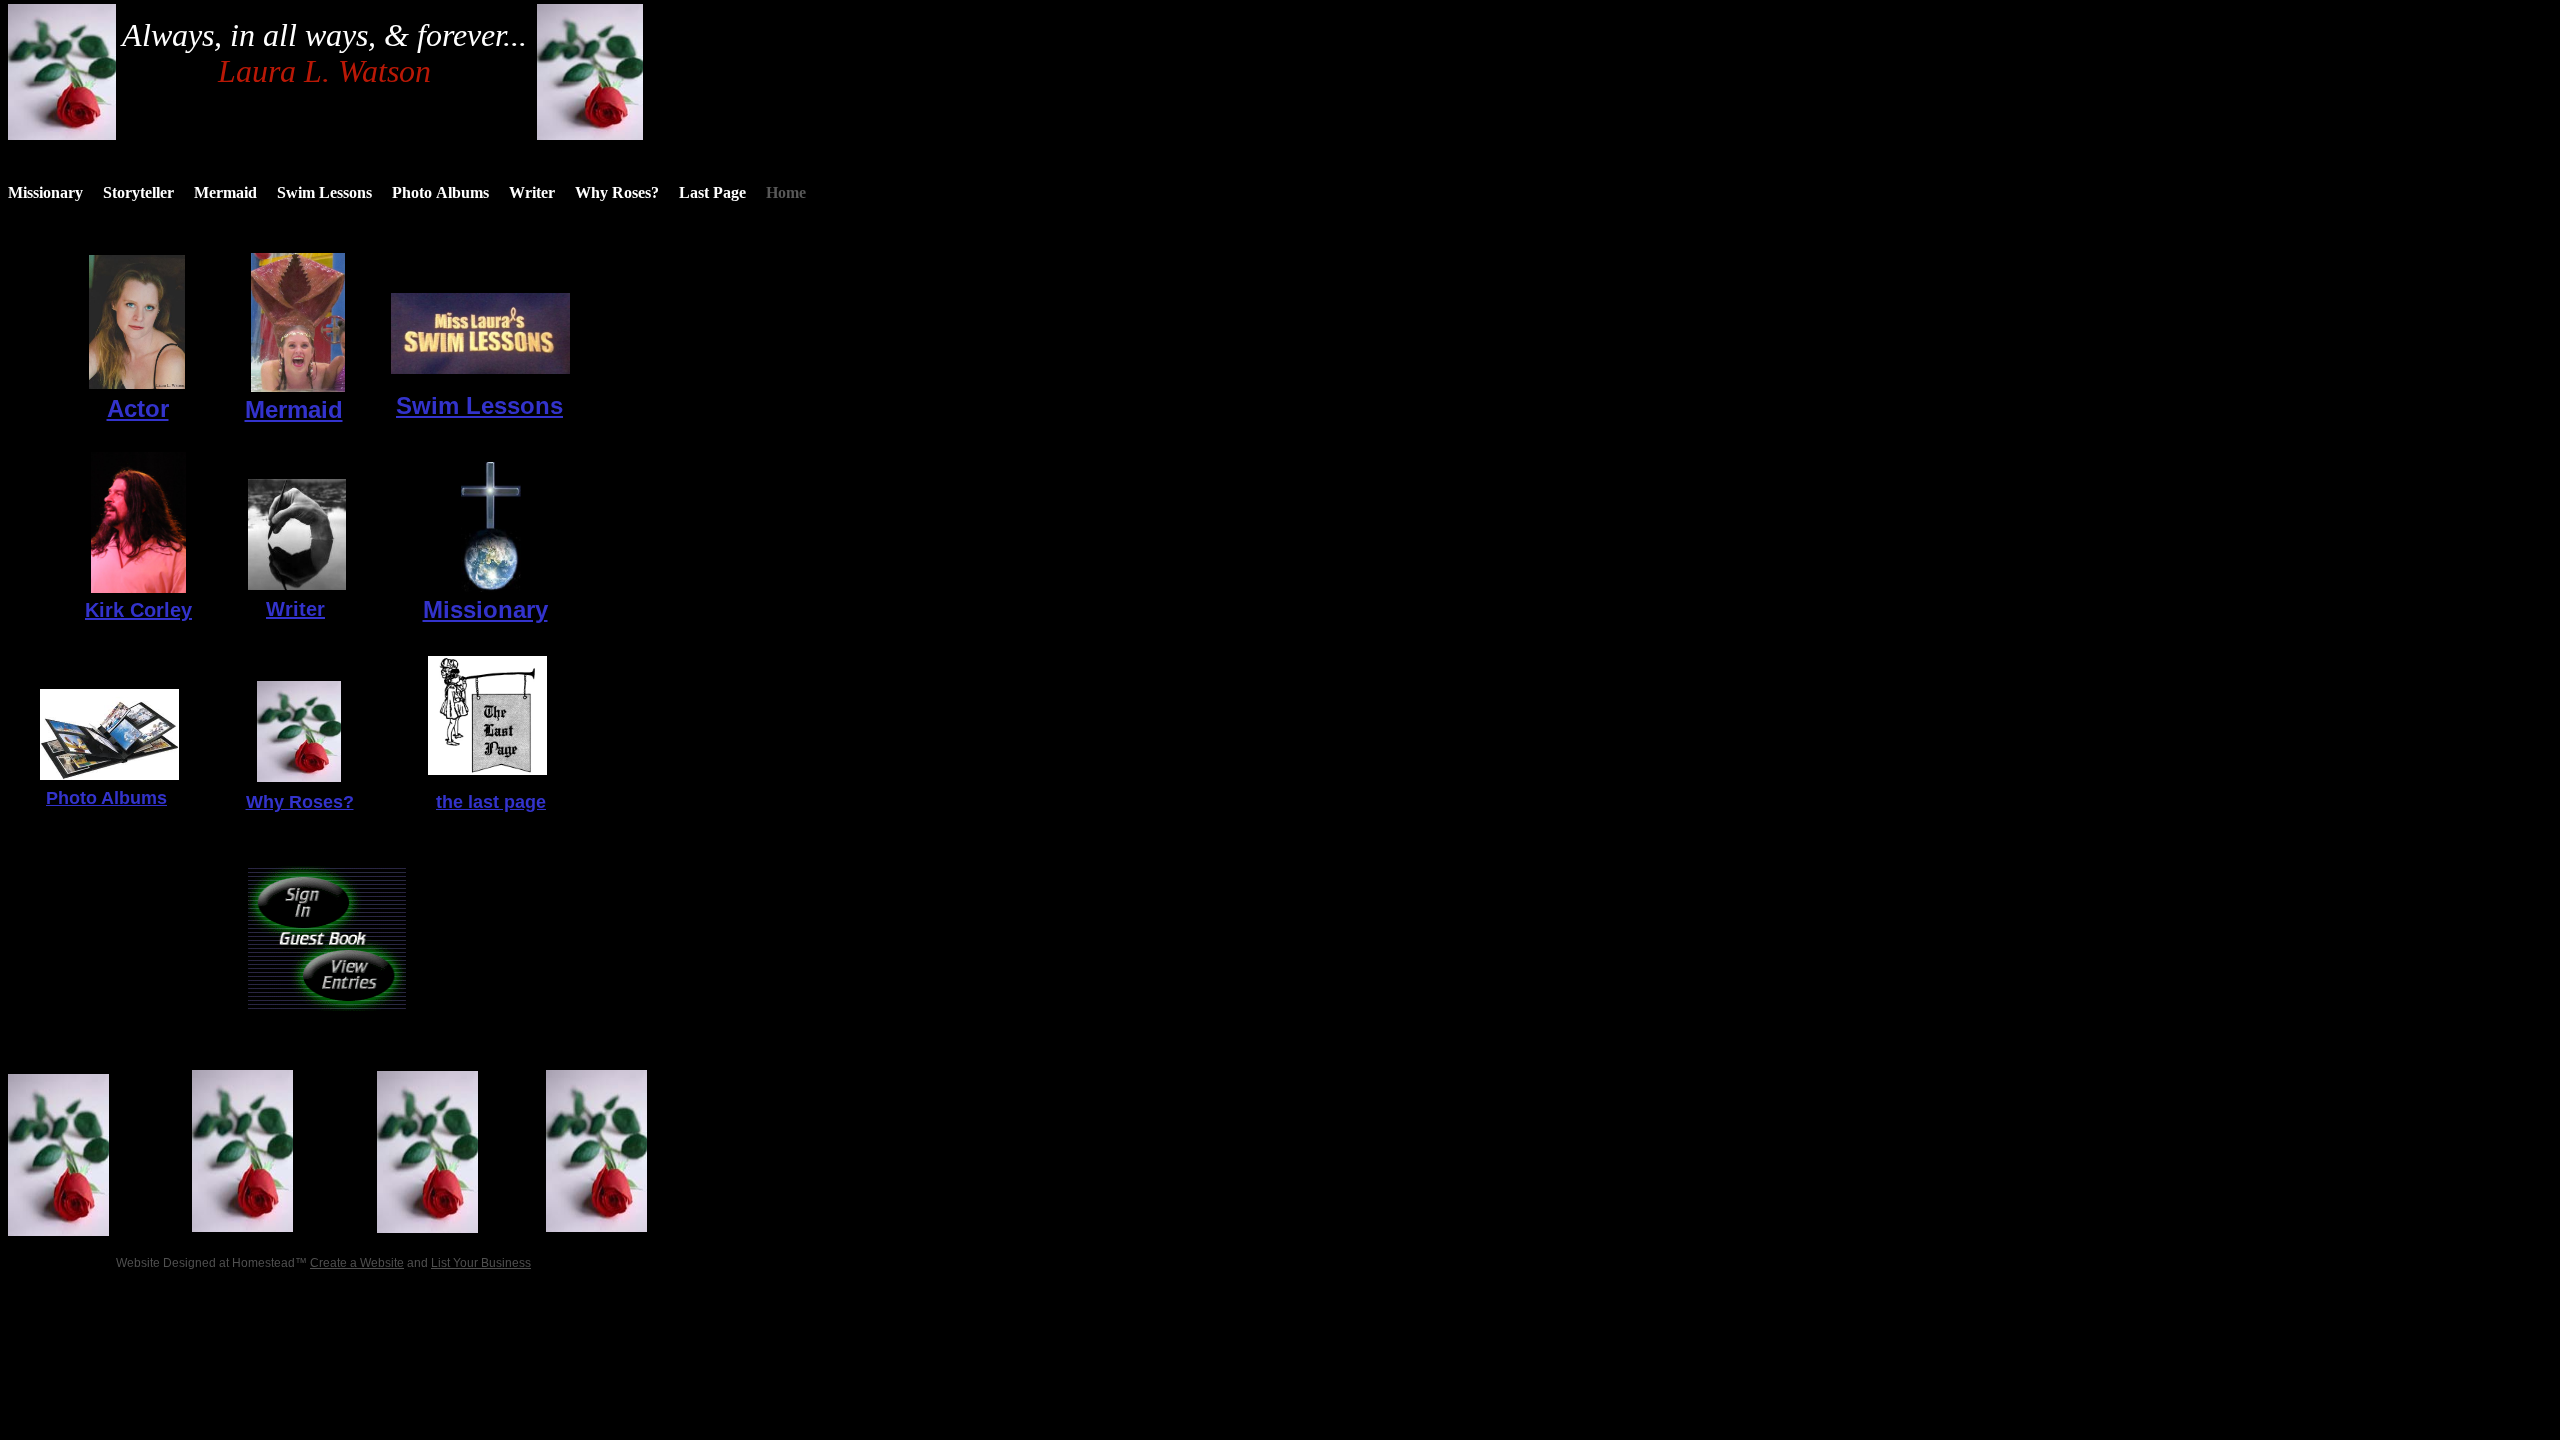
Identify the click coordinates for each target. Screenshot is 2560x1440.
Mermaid (294, 409)
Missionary (485, 609)
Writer (295, 609)
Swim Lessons (479, 405)
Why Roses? (300, 802)
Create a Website (357, 1263)
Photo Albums (106, 798)
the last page (491, 802)
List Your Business (481, 1263)
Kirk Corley (138, 610)
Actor (138, 408)
